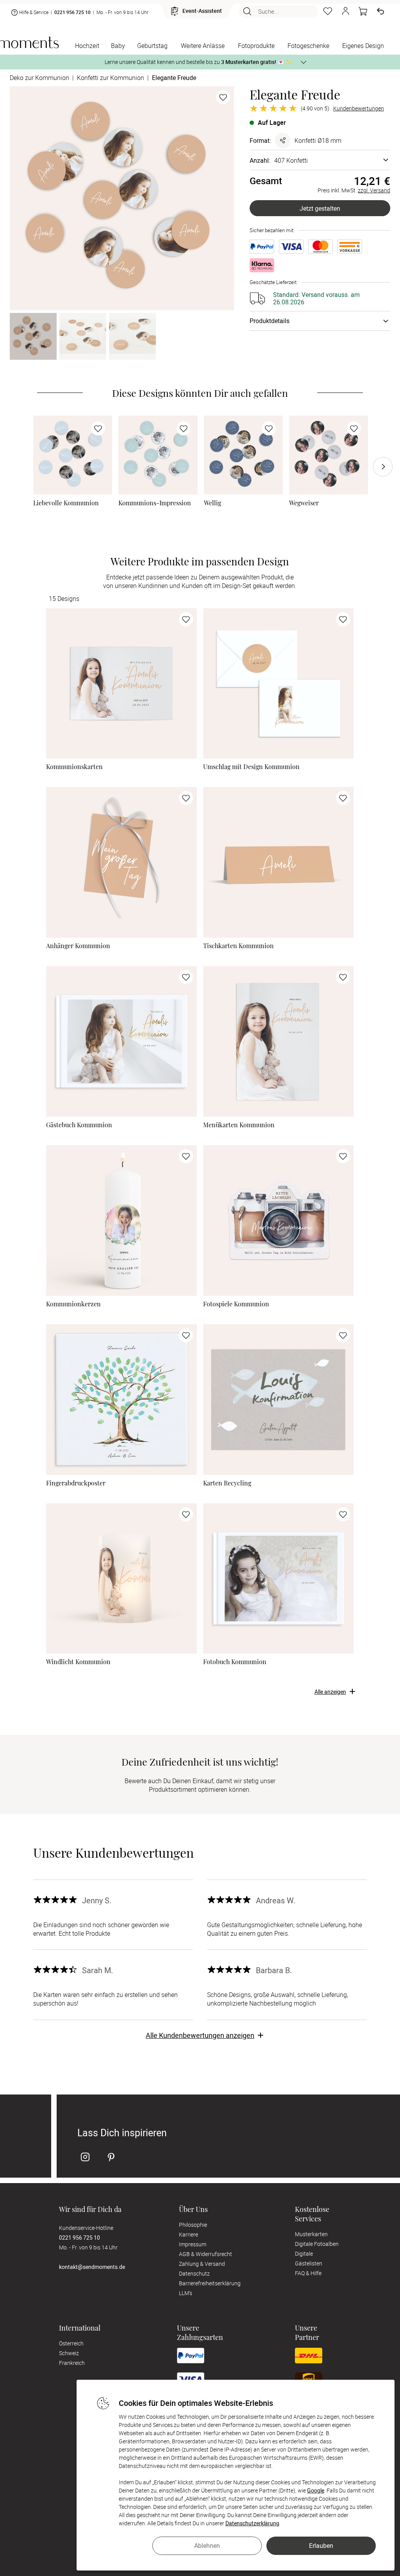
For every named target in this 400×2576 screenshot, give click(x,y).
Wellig (212, 503)
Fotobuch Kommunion (235, 1662)
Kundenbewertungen (359, 108)
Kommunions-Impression (155, 503)
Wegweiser (304, 503)
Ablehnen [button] (207, 2546)
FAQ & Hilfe (308, 2273)
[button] (345, 11)
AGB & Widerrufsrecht (205, 2254)
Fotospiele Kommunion (236, 1304)
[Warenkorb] (363, 11)
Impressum (193, 2244)
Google (316, 2490)
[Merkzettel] (328, 11)
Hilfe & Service (34, 12)
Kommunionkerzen (73, 1304)
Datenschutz (194, 2273)
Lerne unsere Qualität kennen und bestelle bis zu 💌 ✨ (198, 62)
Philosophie (193, 2225)
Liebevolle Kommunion (66, 503)
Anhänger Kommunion (78, 946)
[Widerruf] (380, 11)
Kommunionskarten (74, 767)
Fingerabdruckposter (76, 1483)
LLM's (186, 2293)
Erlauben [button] (321, 2546)
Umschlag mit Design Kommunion (251, 767)
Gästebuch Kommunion (79, 1125)
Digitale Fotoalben (317, 2244)
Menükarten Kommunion (239, 1125)
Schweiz (69, 2353)
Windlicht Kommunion (78, 1662)
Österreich (71, 2343)
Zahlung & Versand (202, 2264)
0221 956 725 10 (72, 12)
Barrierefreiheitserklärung (210, 2283)
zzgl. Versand (374, 190)
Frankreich (72, 2363)
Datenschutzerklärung (252, 2523)
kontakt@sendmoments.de (92, 2267)
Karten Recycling (227, 1483)
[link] (73, 455)
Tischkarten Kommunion (238, 946)
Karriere (188, 2234)
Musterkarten (311, 2234)
